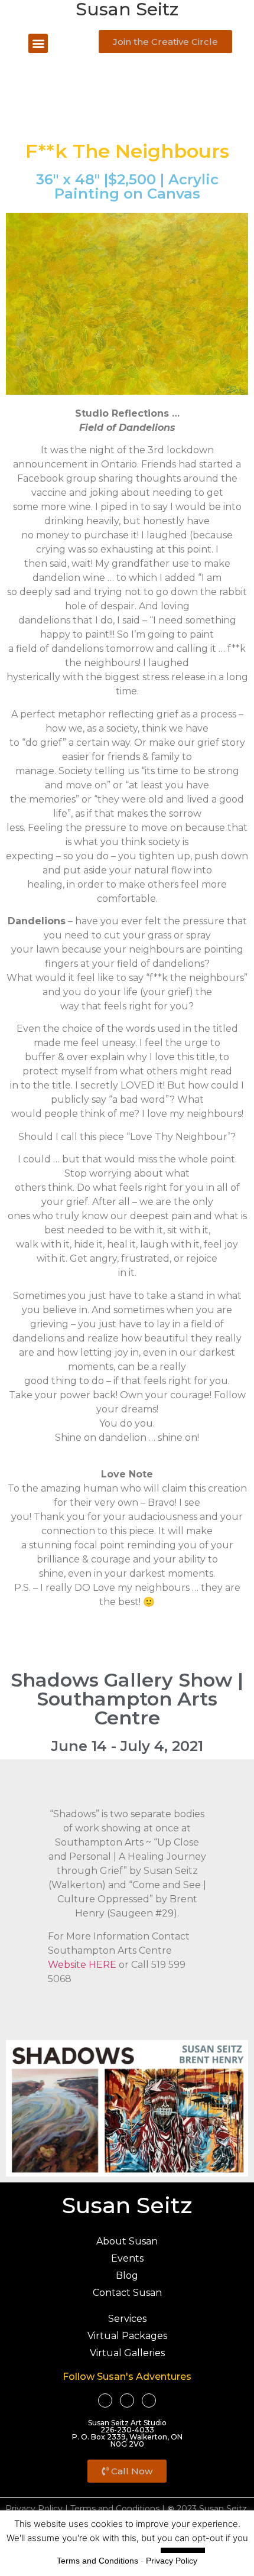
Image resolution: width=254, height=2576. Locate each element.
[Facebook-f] (105, 2400)
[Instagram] (149, 2400)
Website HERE (82, 1965)
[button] (38, 43)
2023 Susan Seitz (207, 2509)
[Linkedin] (127, 2400)
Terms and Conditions (115, 2509)
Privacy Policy (34, 2509)
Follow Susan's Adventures (127, 2377)
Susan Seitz (127, 2205)
